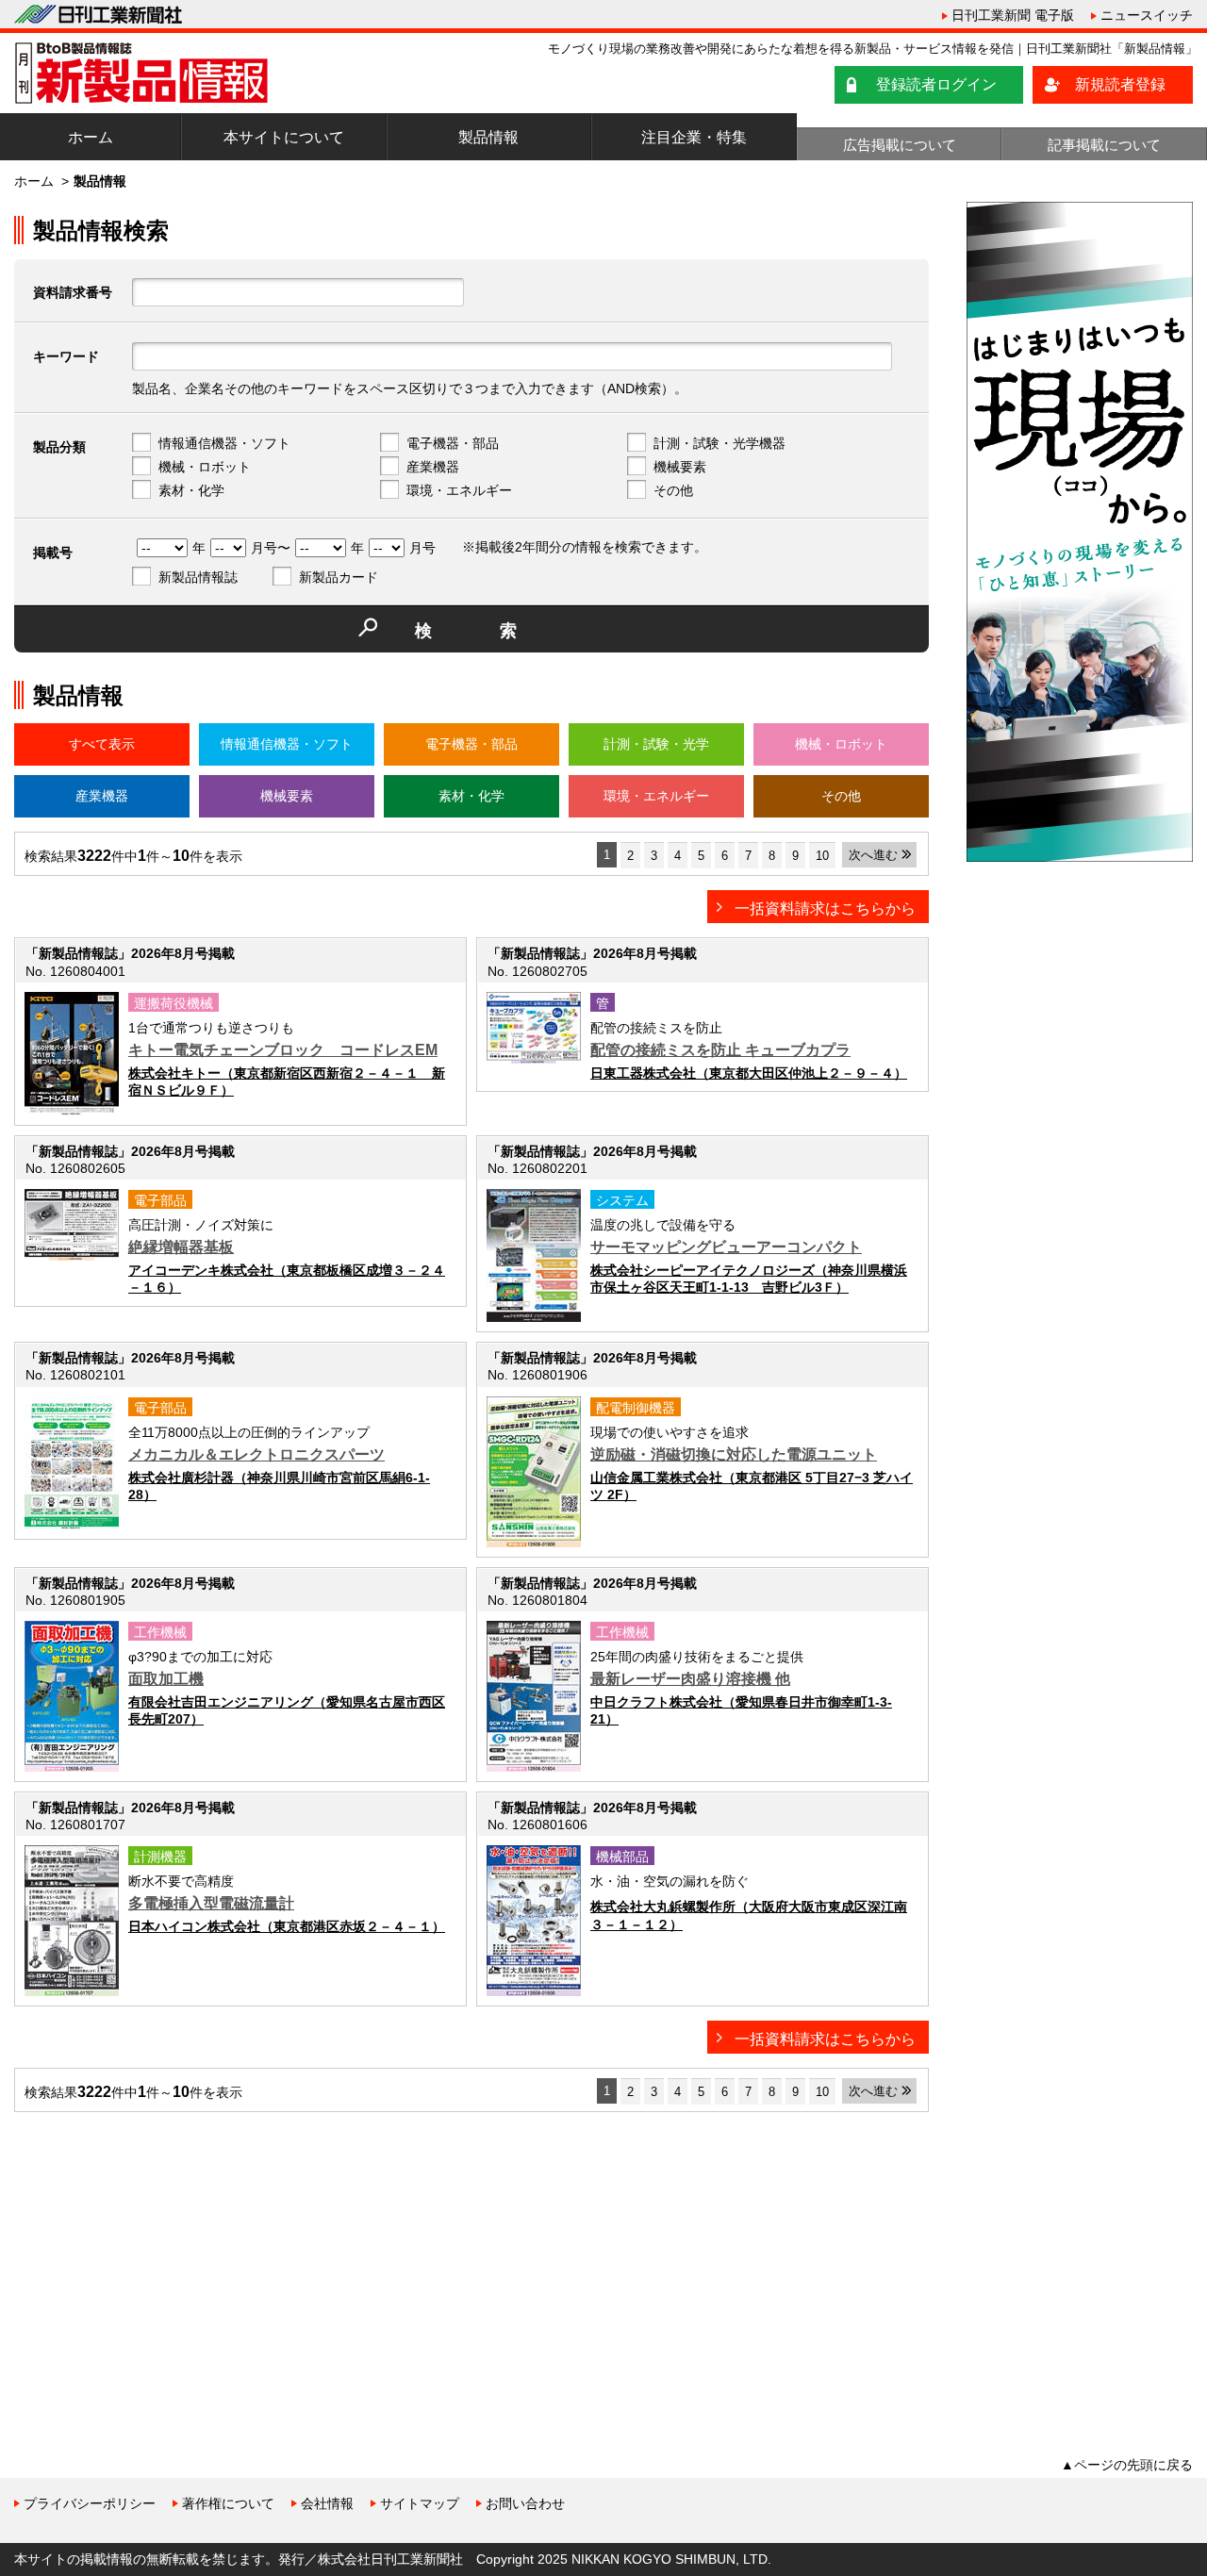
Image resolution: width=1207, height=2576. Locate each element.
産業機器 (433, 467)
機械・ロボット (205, 467)
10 (822, 856)
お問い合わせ (525, 2503)
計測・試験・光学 (656, 744)
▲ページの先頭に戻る (1127, 2465)
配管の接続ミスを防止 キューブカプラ (720, 1050)
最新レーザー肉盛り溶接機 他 (690, 1679)
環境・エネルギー (459, 490)
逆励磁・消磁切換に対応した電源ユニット (734, 1454)
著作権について (228, 2503)
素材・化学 (191, 490)
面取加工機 (166, 1679)
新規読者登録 (1120, 84)
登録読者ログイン (936, 84)
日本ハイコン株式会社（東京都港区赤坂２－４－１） (287, 1926)
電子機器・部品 (453, 443)
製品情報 (488, 137)
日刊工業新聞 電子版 (1013, 15)
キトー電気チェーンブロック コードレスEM (283, 1050)
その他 (673, 490)
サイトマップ (420, 2503)
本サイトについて (284, 137)
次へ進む (873, 855)
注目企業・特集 (694, 137)
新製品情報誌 (198, 577)
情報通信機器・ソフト (224, 443)
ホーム (91, 137)
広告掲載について (900, 145)
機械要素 (680, 467)
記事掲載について (1104, 145)
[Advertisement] (156, 2258)
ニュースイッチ (1147, 15)
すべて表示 (102, 744)
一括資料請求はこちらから (825, 908)
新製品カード (339, 577)
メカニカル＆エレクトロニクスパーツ (256, 1454)
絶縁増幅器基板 (181, 1247)
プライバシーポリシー (90, 2503)
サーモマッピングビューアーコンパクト (726, 1247)
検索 (500, 631)
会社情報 (327, 2503)
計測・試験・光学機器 (719, 443)
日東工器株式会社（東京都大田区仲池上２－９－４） (749, 1073)
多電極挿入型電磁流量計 (211, 1903)
